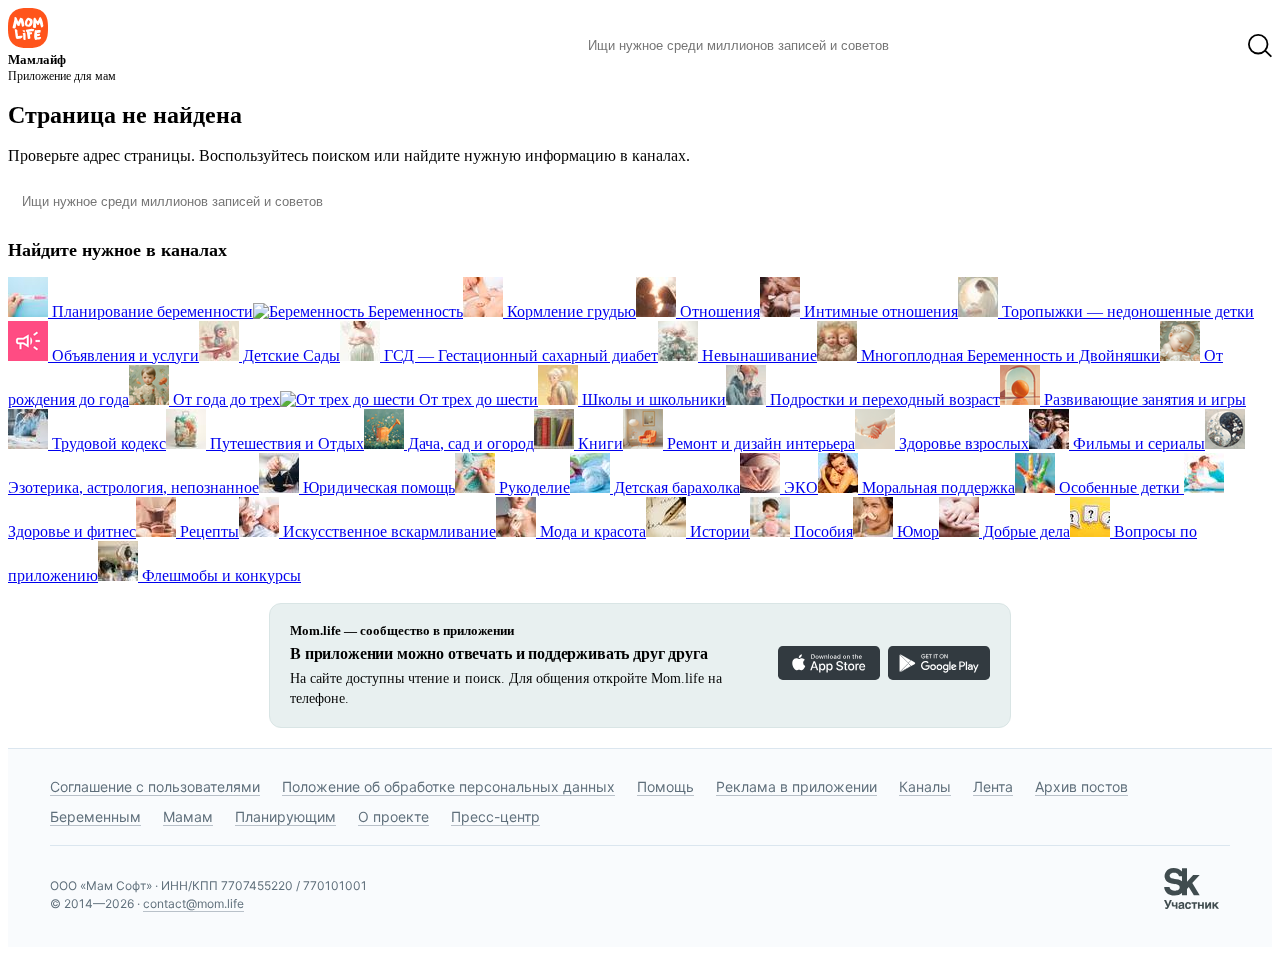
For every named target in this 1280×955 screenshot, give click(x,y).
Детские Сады (289, 355)
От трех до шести (476, 399)
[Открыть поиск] (1260, 46)
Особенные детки (1119, 487)
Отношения (718, 311)
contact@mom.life (193, 903)
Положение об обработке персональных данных (448, 786)
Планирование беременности (150, 311)
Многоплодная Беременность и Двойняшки (1008, 355)
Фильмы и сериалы (1137, 443)
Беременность (413, 311)
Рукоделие (532, 487)
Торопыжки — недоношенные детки (1126, 311)
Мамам (188, 816)
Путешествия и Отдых (285, 443)
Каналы (925, 786)
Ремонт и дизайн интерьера (759, 443)
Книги (598, 443)
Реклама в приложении (796, 786)
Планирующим (285, 816)
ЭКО (799, 487)
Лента (993, 786)
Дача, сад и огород (469, 443)
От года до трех (224, 399)
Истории (718, 531)
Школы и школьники (652, 399)
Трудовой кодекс (107, 443)
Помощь (665, 786)
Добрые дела (1024, 531)
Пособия (821, 531)
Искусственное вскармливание (387, 531)
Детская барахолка (675, 487)
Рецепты (207, 531)
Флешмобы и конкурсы (219, 575)
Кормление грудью (569, 311)
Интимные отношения (879, 311)
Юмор (916, 531)
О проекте (393, 816)
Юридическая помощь (377, 487)
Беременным (95, 816)
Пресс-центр (495, 816)
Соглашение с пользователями (155, 786)
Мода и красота (591, 531)
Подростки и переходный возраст (883, 399)
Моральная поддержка (936, 487)
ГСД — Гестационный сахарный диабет (519, 355)
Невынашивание (757, 355)
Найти (934, 46)
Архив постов (1081, 786)
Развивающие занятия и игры (1143, 399)
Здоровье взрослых (962, 443)
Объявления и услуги (123, 355)
